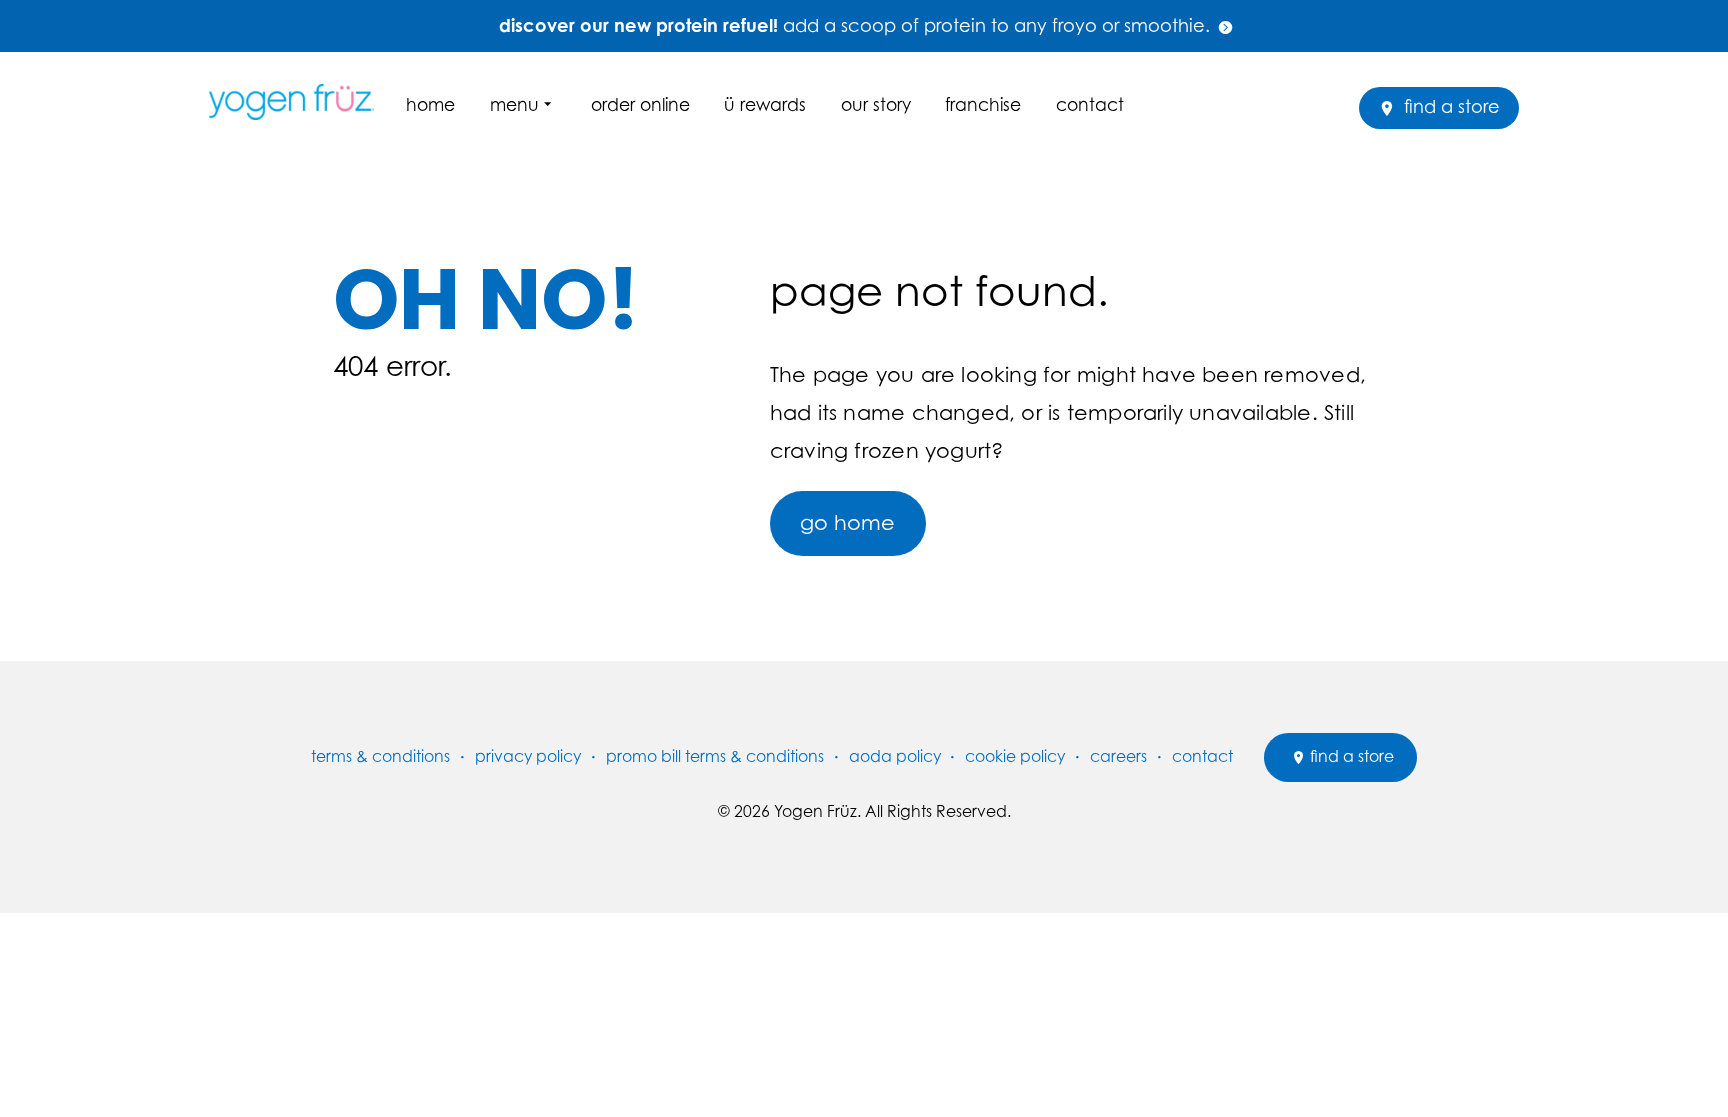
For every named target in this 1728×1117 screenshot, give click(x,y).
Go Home (847, 522)
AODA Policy (895, 756)
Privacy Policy (528, 756)
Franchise (983, 104)
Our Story (876, 104)
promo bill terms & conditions (715, 756)
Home (430, 104)
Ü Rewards (765, 104)
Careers (1118, 756)
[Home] (299, 101)
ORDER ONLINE (640, 104)
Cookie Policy (1015, 756)
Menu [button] (514, 104)
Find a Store (1449, 106)
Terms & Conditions (380, 756)
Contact (1090, 104)
